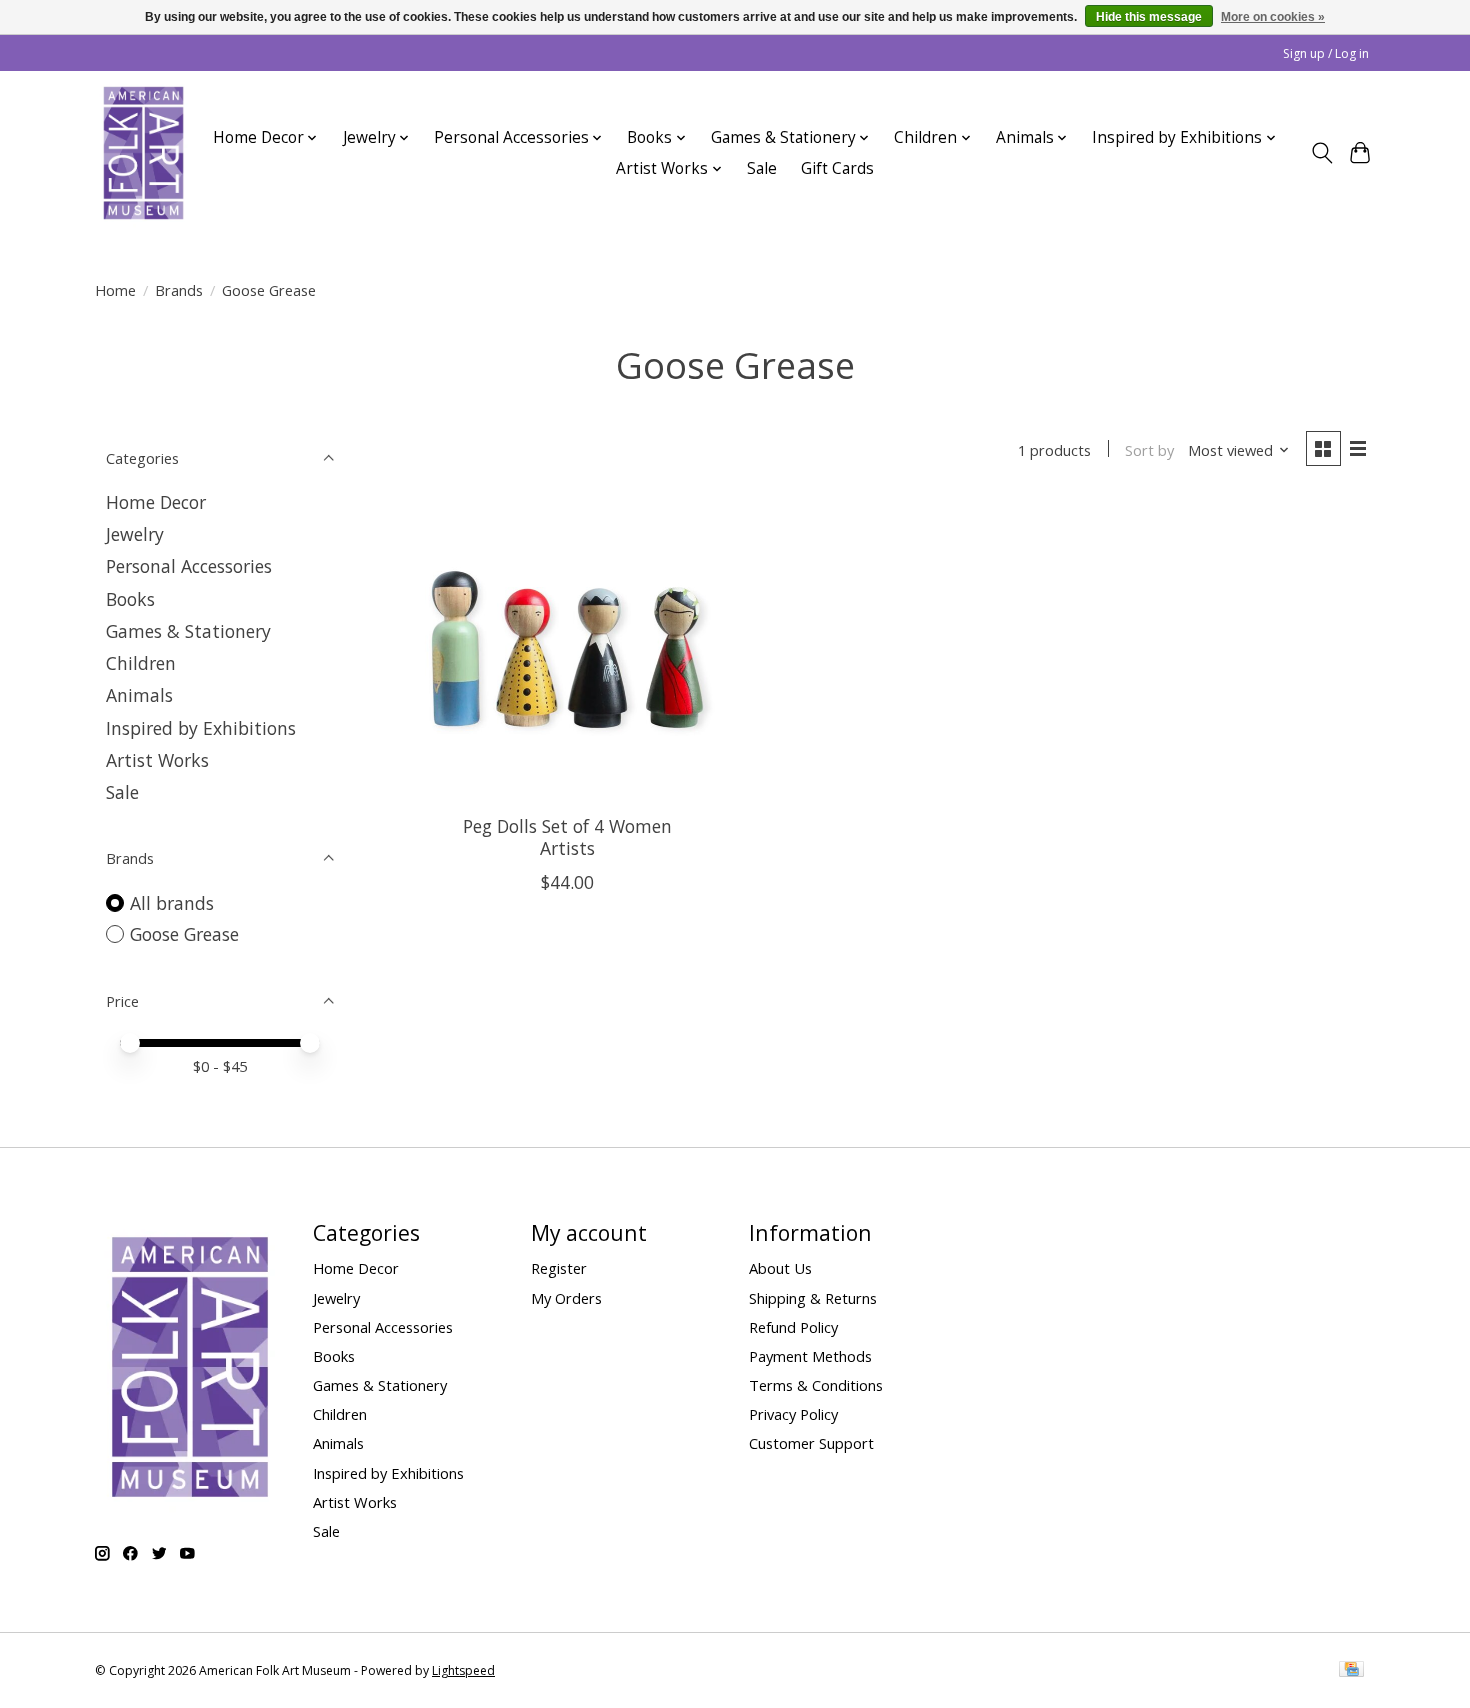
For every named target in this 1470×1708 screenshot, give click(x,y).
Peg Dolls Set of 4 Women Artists (567, 836)
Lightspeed (463, 1670)
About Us (780, 1268)
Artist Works (157, 760)
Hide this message (1149, 17)
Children (141, 663)
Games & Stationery (188, 631)
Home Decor (156, 502)
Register (559, 1268)
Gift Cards (837, 168)
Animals (139, 695)
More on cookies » (1273, 17)
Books (130, 599)
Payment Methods (810, 1356)
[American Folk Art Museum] (143, 153)
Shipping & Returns (813, 1298)
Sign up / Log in (1326, 53)
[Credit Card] (1351, 1671)
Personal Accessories (189, 566)
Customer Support (811, 1443)
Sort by (1149, 450)
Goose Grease (184, 934)
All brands (172, 903)
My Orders (566, 1298)
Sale (762, 168)
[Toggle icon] (1321, 153)
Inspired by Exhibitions (201, 728)
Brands (179, 290)
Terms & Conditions (816, 1385)
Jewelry (135, 534)
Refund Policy (793, 1327)
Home (115, 290)
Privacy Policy (793, 1414)
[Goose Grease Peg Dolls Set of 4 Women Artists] (567, 649)
